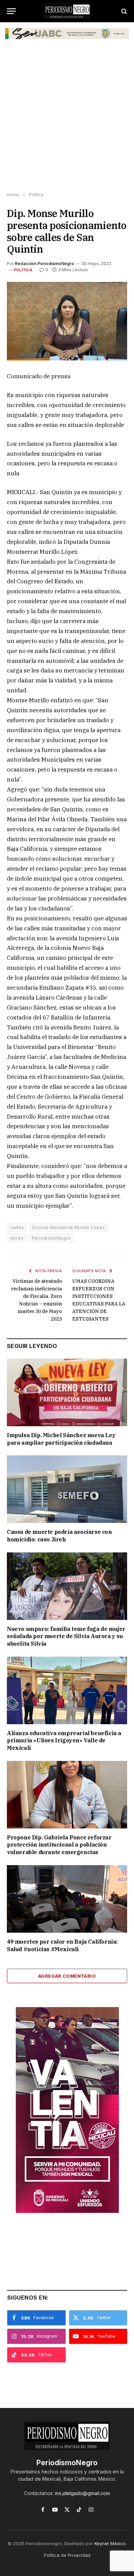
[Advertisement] (67, 119)
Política (23, 270)
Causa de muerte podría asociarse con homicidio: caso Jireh (59, 1536)
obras (17, 1238)
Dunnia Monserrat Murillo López (69, 1227)
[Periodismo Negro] (67, 11)
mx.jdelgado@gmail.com (82, 2493)
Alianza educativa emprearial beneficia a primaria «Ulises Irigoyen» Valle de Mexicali (64, 1741)
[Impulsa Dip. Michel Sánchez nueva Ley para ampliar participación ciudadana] (67, 1392)
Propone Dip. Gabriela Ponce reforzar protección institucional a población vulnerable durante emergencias (59, 1845)
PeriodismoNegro (51, 1238)
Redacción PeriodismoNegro (44, 264)
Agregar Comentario (67, 1976)
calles (17, 1227)
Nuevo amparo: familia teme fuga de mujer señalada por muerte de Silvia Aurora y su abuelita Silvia (66, 1636)
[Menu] (11, 11)
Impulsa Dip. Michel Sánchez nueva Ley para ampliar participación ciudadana (61, 1439)
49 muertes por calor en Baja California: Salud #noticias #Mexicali (62, 1945)
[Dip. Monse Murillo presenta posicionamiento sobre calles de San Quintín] (67, 321)
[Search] (124, 11)
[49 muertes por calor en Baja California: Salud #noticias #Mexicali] (67, 1899)
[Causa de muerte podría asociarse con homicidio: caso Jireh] (67, 1489)
